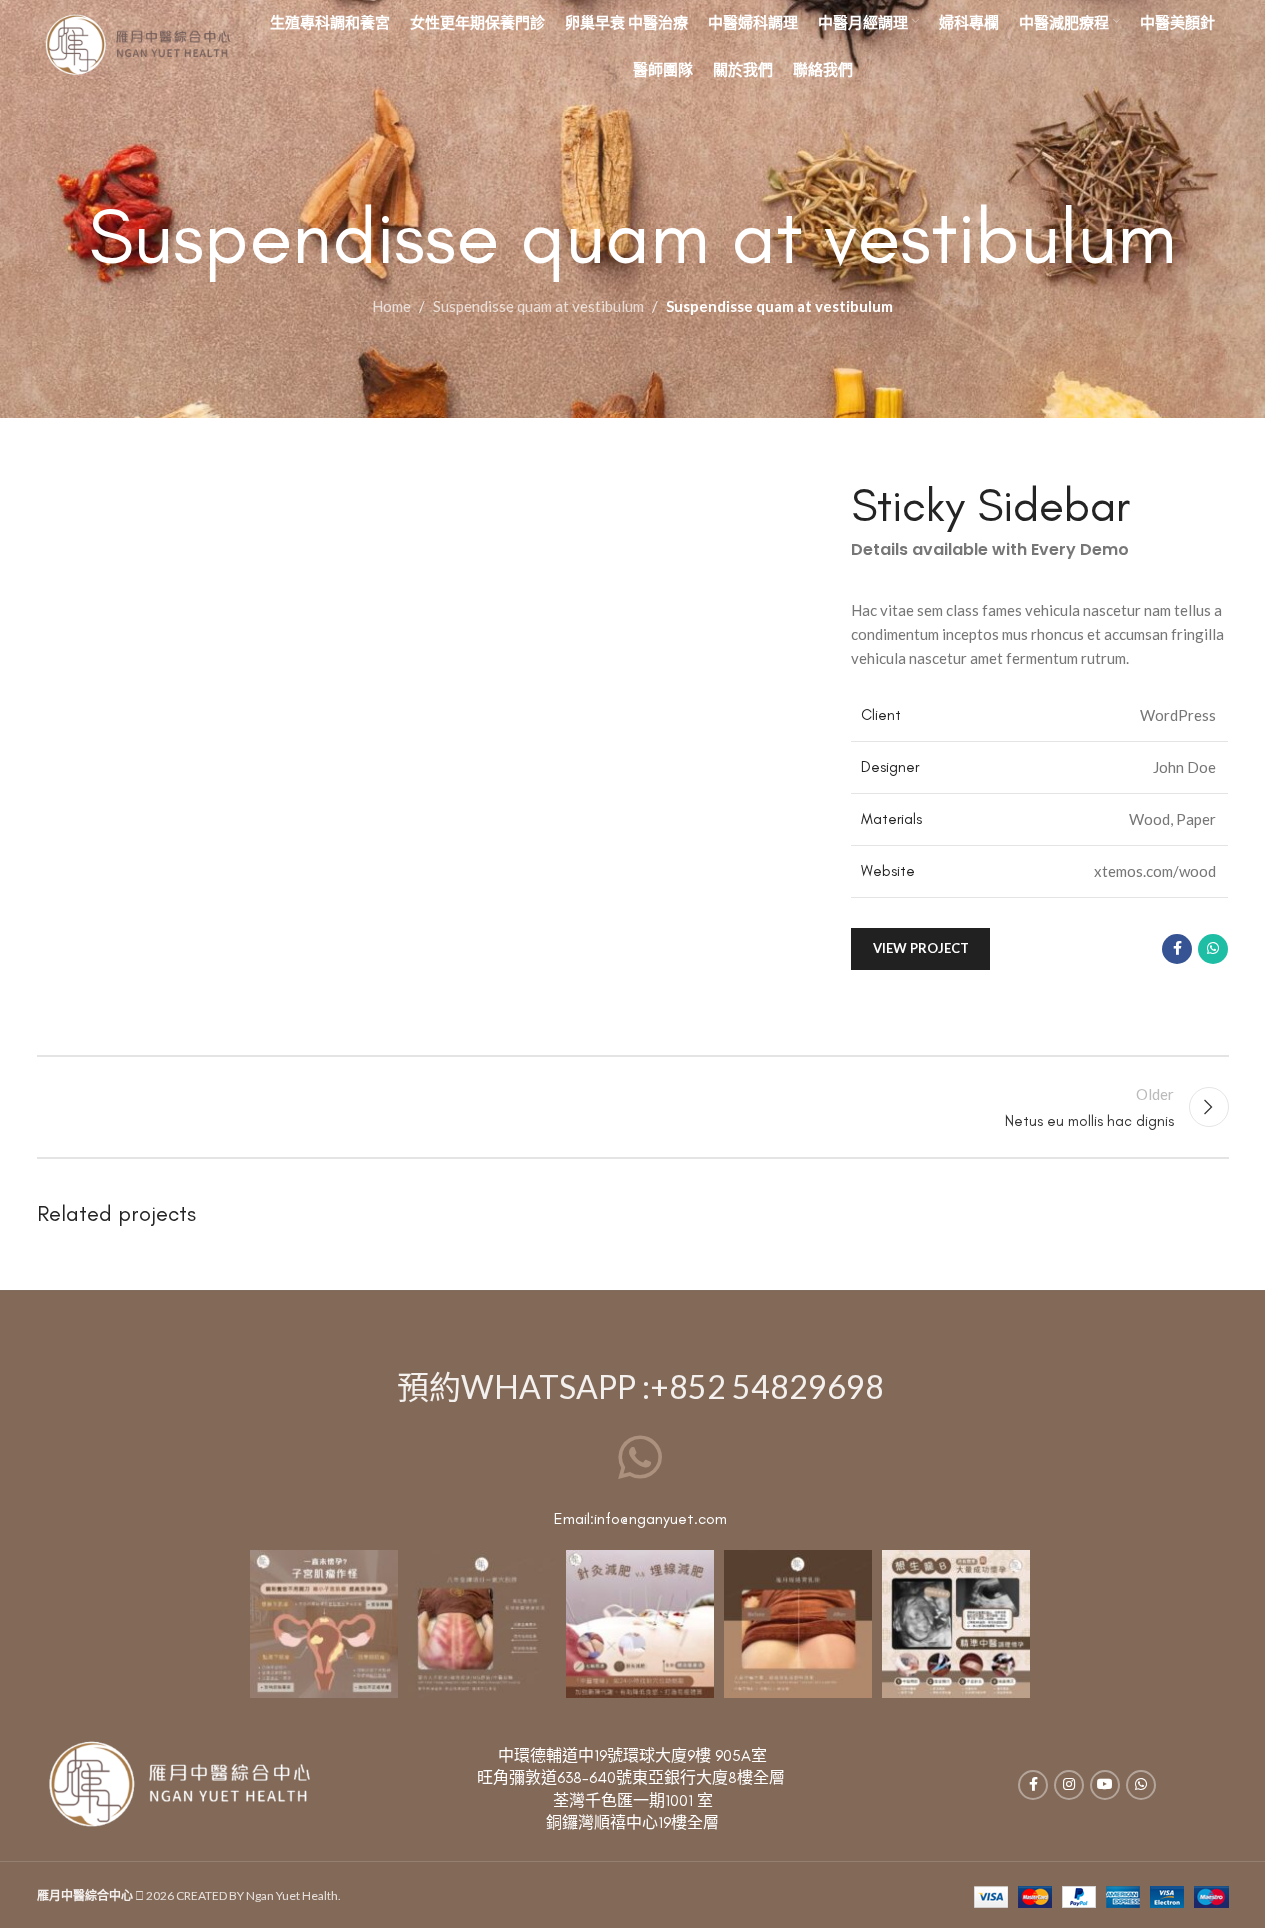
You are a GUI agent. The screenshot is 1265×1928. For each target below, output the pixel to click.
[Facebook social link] (1177, 949)
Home (391, 306)
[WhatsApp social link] (1213, 949)
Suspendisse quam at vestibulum (538, 306)
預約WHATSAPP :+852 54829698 (640, 1386)
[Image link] (178, 1783)
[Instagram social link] (1069, 1785)
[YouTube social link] (1105, 1785)
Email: (574, 1518)
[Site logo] (137, 43)
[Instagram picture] (324, 1624)
